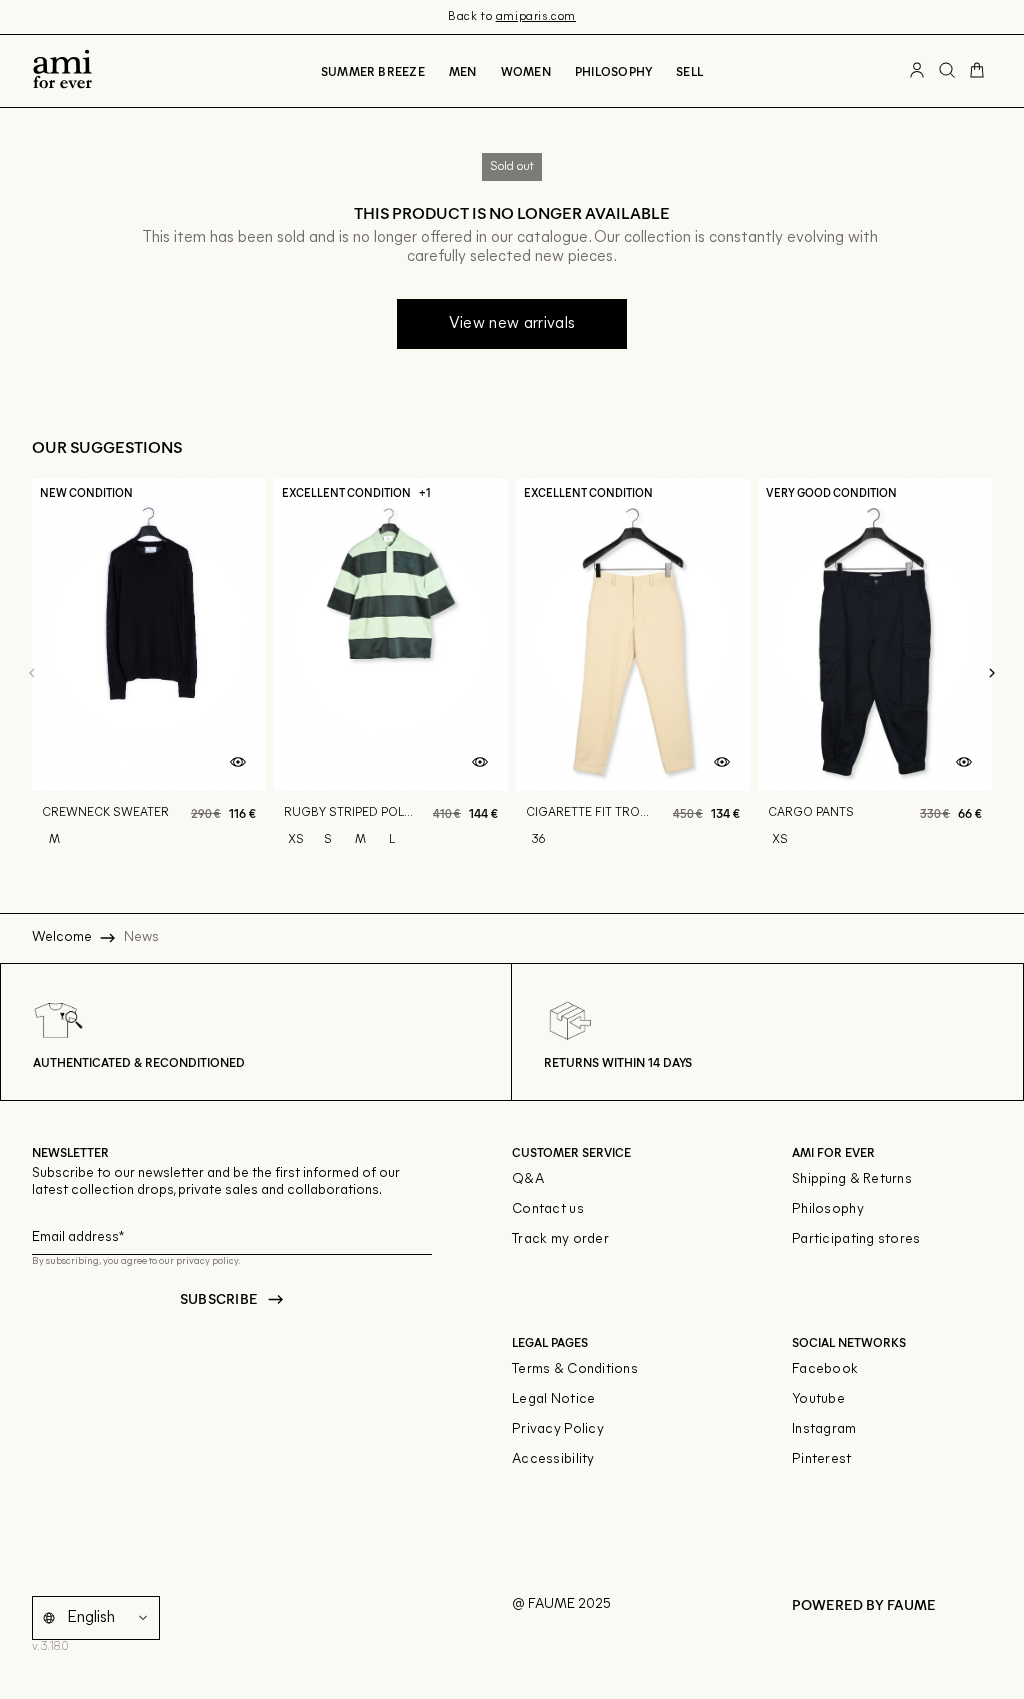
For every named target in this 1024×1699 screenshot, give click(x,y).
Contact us (548, 1209)
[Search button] (947, 71)
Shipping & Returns (852, 1179)
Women (526, 71)
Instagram (824, 1429)
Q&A (528, 1179)
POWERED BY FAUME (864, 1604)
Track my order (560, 1239)
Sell (689, 71)
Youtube (818, 1399)
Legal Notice (553, 1399)
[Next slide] (992, 674)
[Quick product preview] (238, 763)
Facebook (825, 1369)
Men (463, 71)
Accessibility (553, 1459)
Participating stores (856, 1239)
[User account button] (917, 71)
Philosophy (613, 71)
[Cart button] (977, 71)
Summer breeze (373, 71)
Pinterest (822, 1459)
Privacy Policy (558, 1429)
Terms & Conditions (575, 1369)
